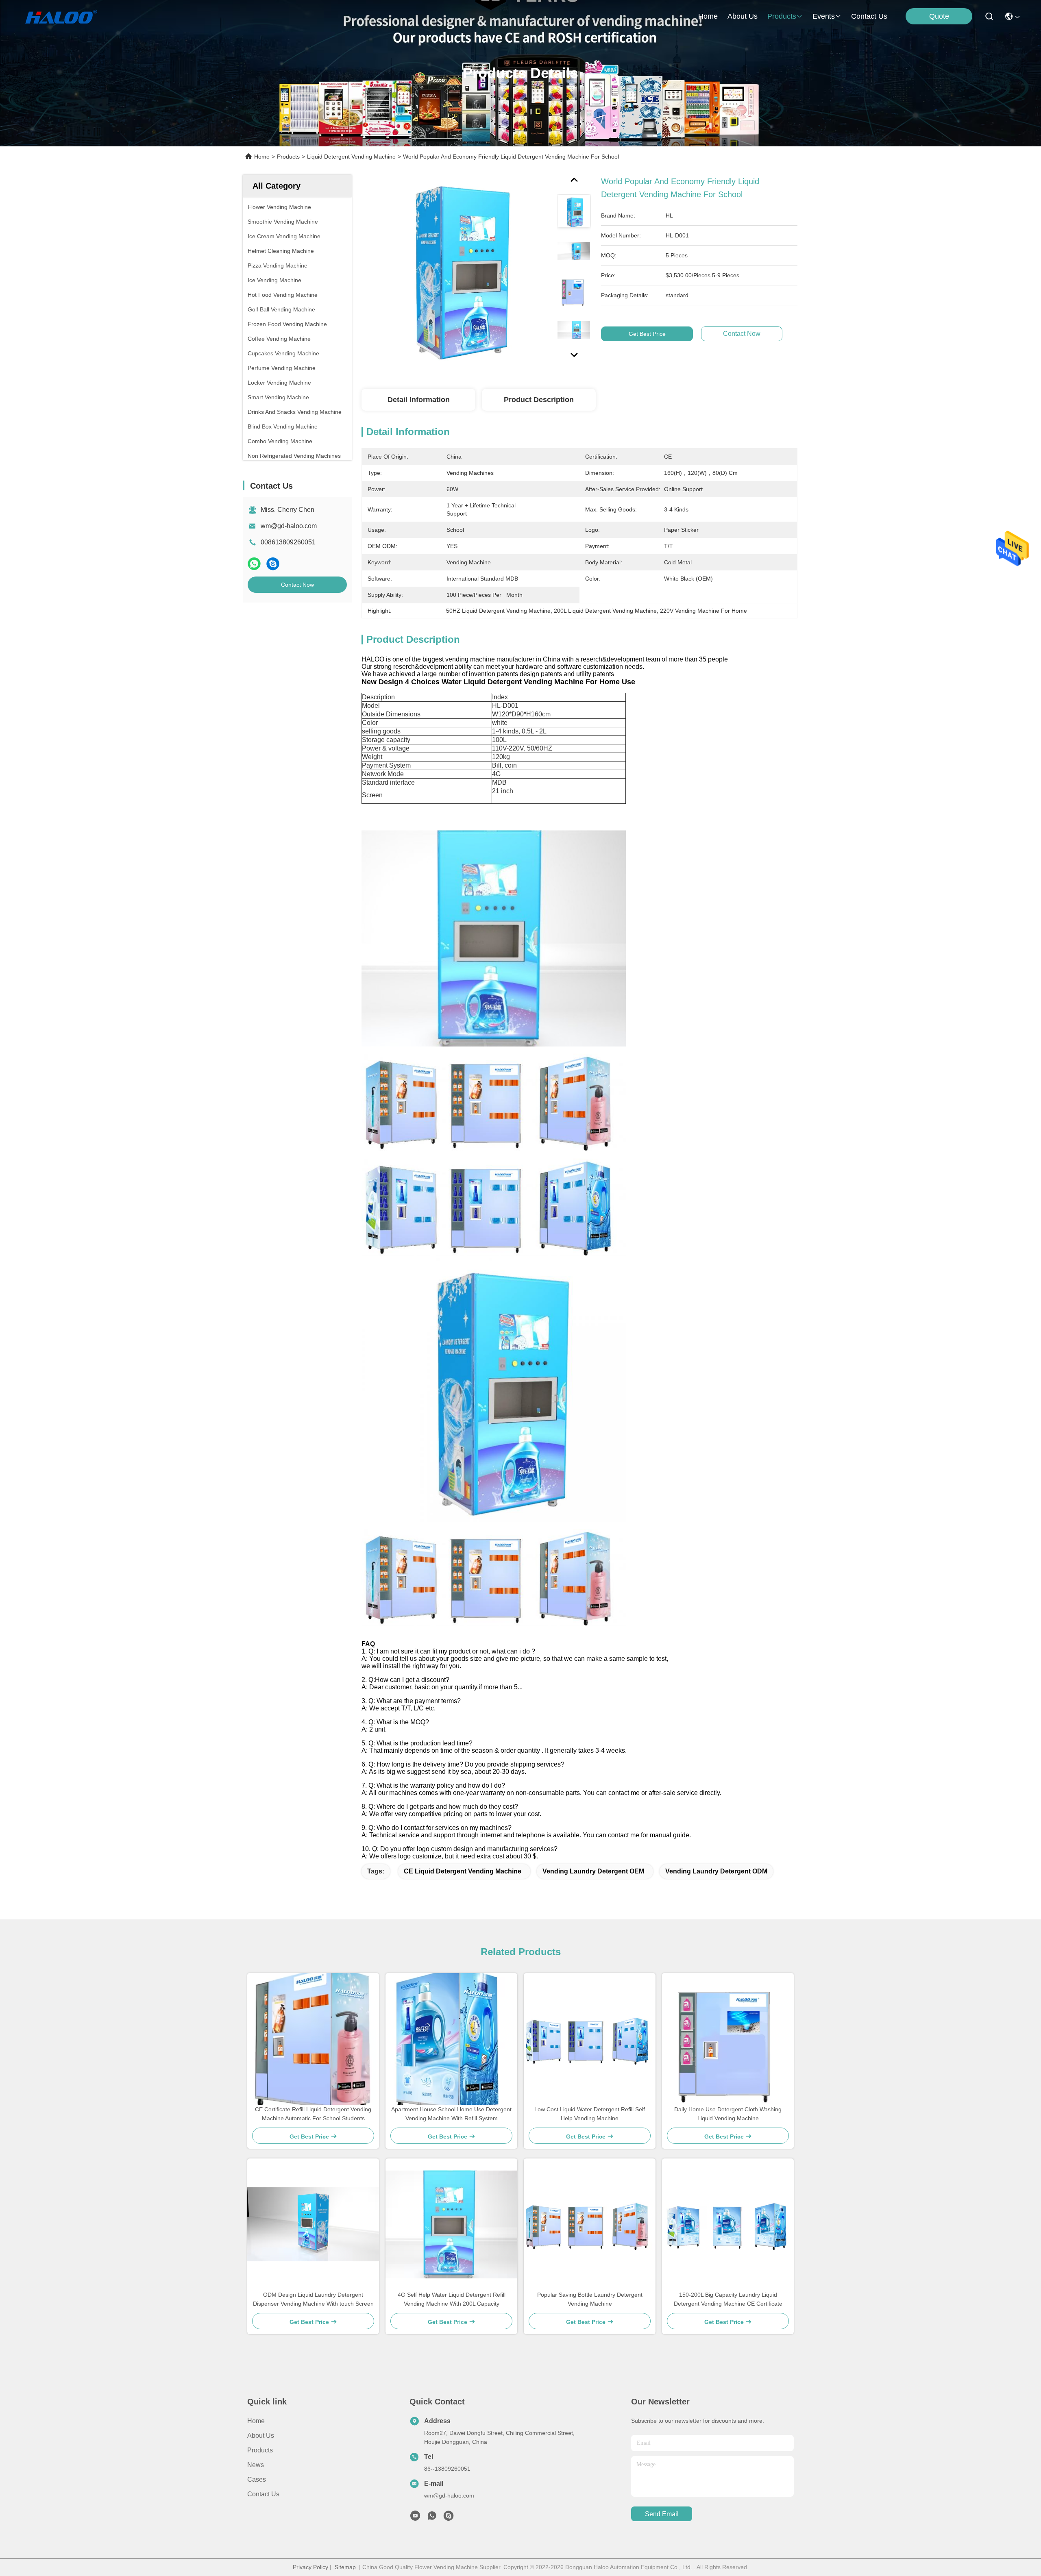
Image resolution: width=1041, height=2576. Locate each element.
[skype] (273, 564)
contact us (869, 16)
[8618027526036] (432, 2518)
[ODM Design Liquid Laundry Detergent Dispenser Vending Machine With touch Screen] (313, 2224)
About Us (261, 2436)
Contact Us (263, 2494)
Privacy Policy (310, 2567)
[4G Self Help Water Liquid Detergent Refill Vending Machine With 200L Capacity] (451, 2224)
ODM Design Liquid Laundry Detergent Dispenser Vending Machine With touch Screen (313, 2299)
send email (662, 2514)
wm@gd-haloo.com (289, 526)
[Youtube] (415, 2518)
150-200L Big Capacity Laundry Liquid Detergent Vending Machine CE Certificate (728, 2299)
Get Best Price (647, 334)
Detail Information (419, 400)
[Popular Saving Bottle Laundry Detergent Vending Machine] (590, 2225)
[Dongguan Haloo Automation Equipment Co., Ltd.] (70, 16)
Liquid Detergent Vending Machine (351, 157)
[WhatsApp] (254, 564)
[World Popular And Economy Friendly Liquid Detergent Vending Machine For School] (456, 269)
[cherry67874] (449, 2518)
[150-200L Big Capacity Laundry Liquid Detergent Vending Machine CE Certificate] (728, 2225)
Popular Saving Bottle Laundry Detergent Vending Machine (590, 2299)
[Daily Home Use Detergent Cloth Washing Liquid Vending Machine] (728, 2039)
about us (743, 16)
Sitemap (345, 2567)
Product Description (539, 400)
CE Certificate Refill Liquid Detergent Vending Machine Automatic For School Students (313, 2114)
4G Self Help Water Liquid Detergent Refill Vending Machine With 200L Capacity (452, 2299)
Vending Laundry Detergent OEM (593, 1871)
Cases (257, 2479)
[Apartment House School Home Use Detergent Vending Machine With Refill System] (451, 2039)
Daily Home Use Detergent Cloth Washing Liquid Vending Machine (728, 2114)
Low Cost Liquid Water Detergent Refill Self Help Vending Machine (590, 2114)
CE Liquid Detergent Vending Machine (463, 1871)
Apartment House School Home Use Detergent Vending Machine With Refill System (451, 2114)
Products (288, 157)
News (256, 2465)
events (824, 16)
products (782, 16)
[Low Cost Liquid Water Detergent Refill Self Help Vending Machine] (590, 2039)
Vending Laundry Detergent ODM (716, 1871)
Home (708, 16)
